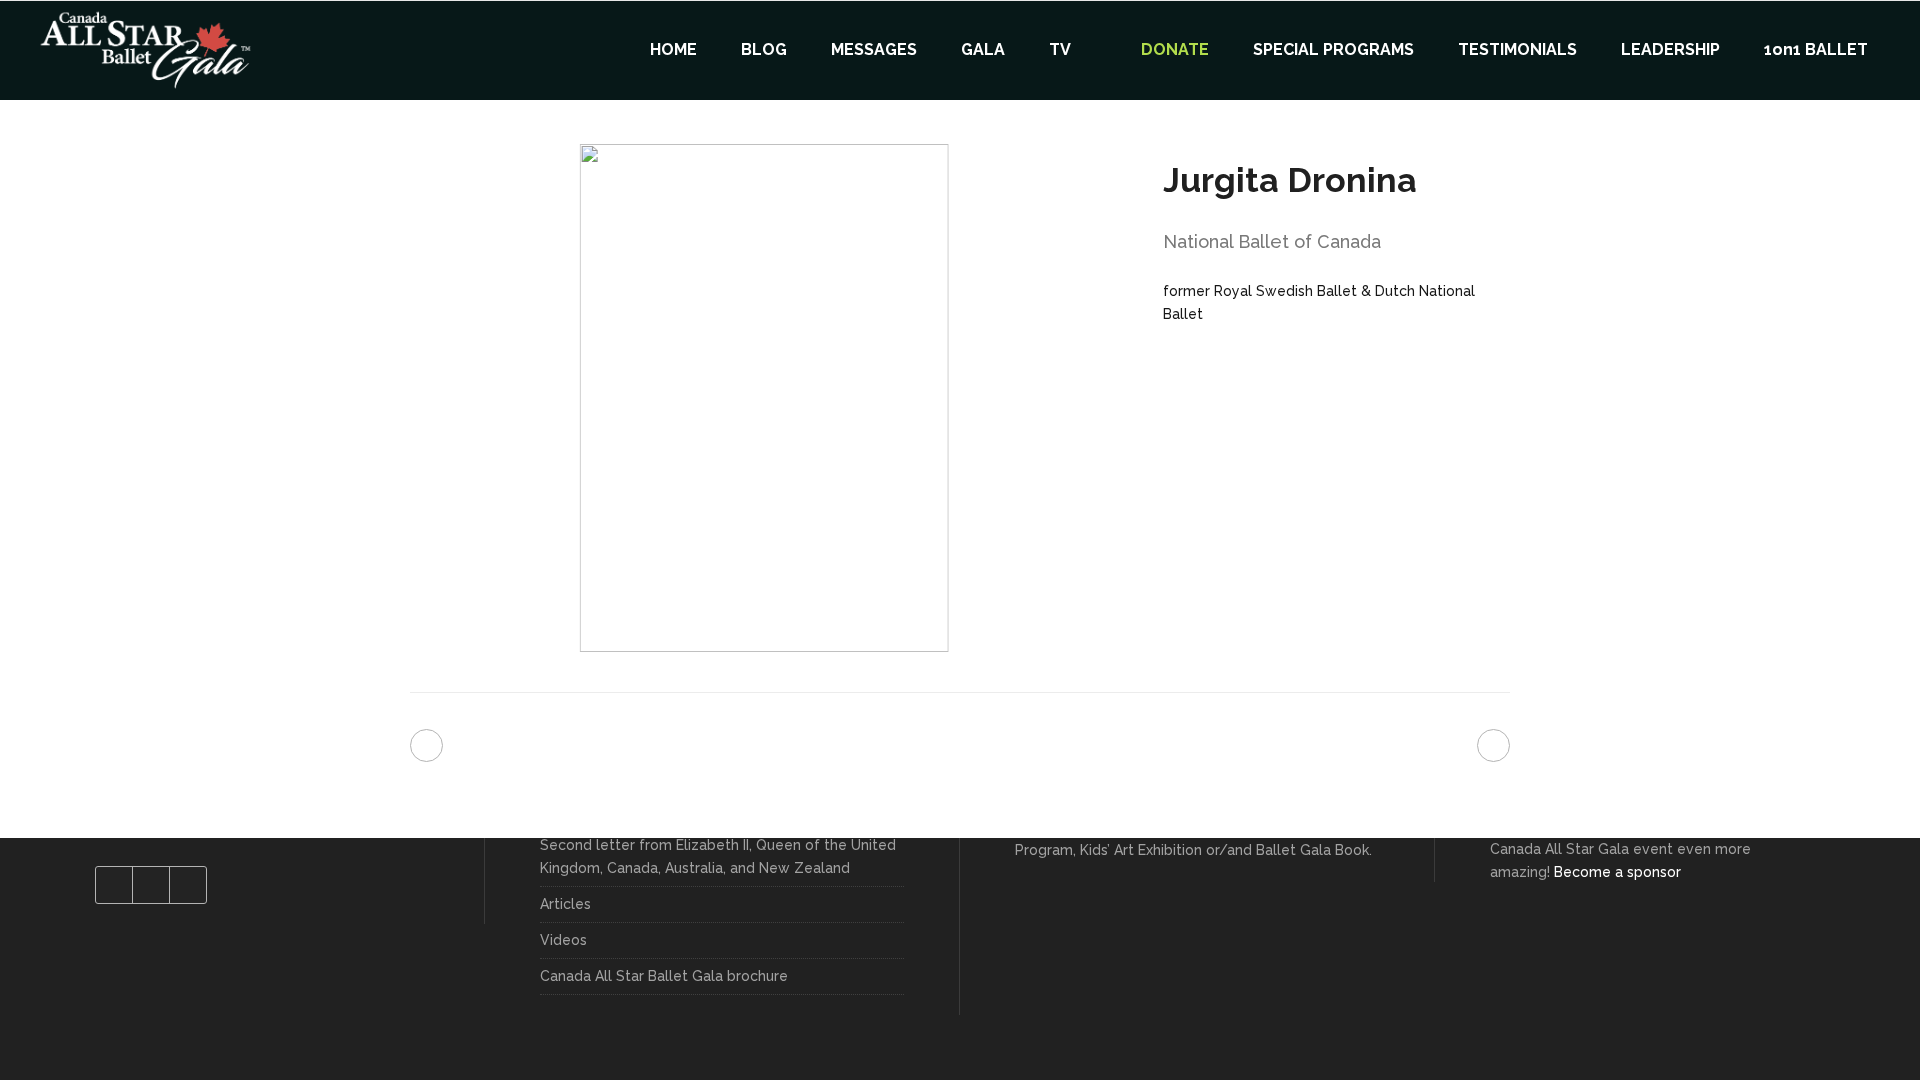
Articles (565, 904)
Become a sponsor (1617, 872)
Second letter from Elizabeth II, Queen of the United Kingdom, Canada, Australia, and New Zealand (718, 856)
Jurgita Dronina (1290, 180)
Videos (563, 940)
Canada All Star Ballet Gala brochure (664, 976)
